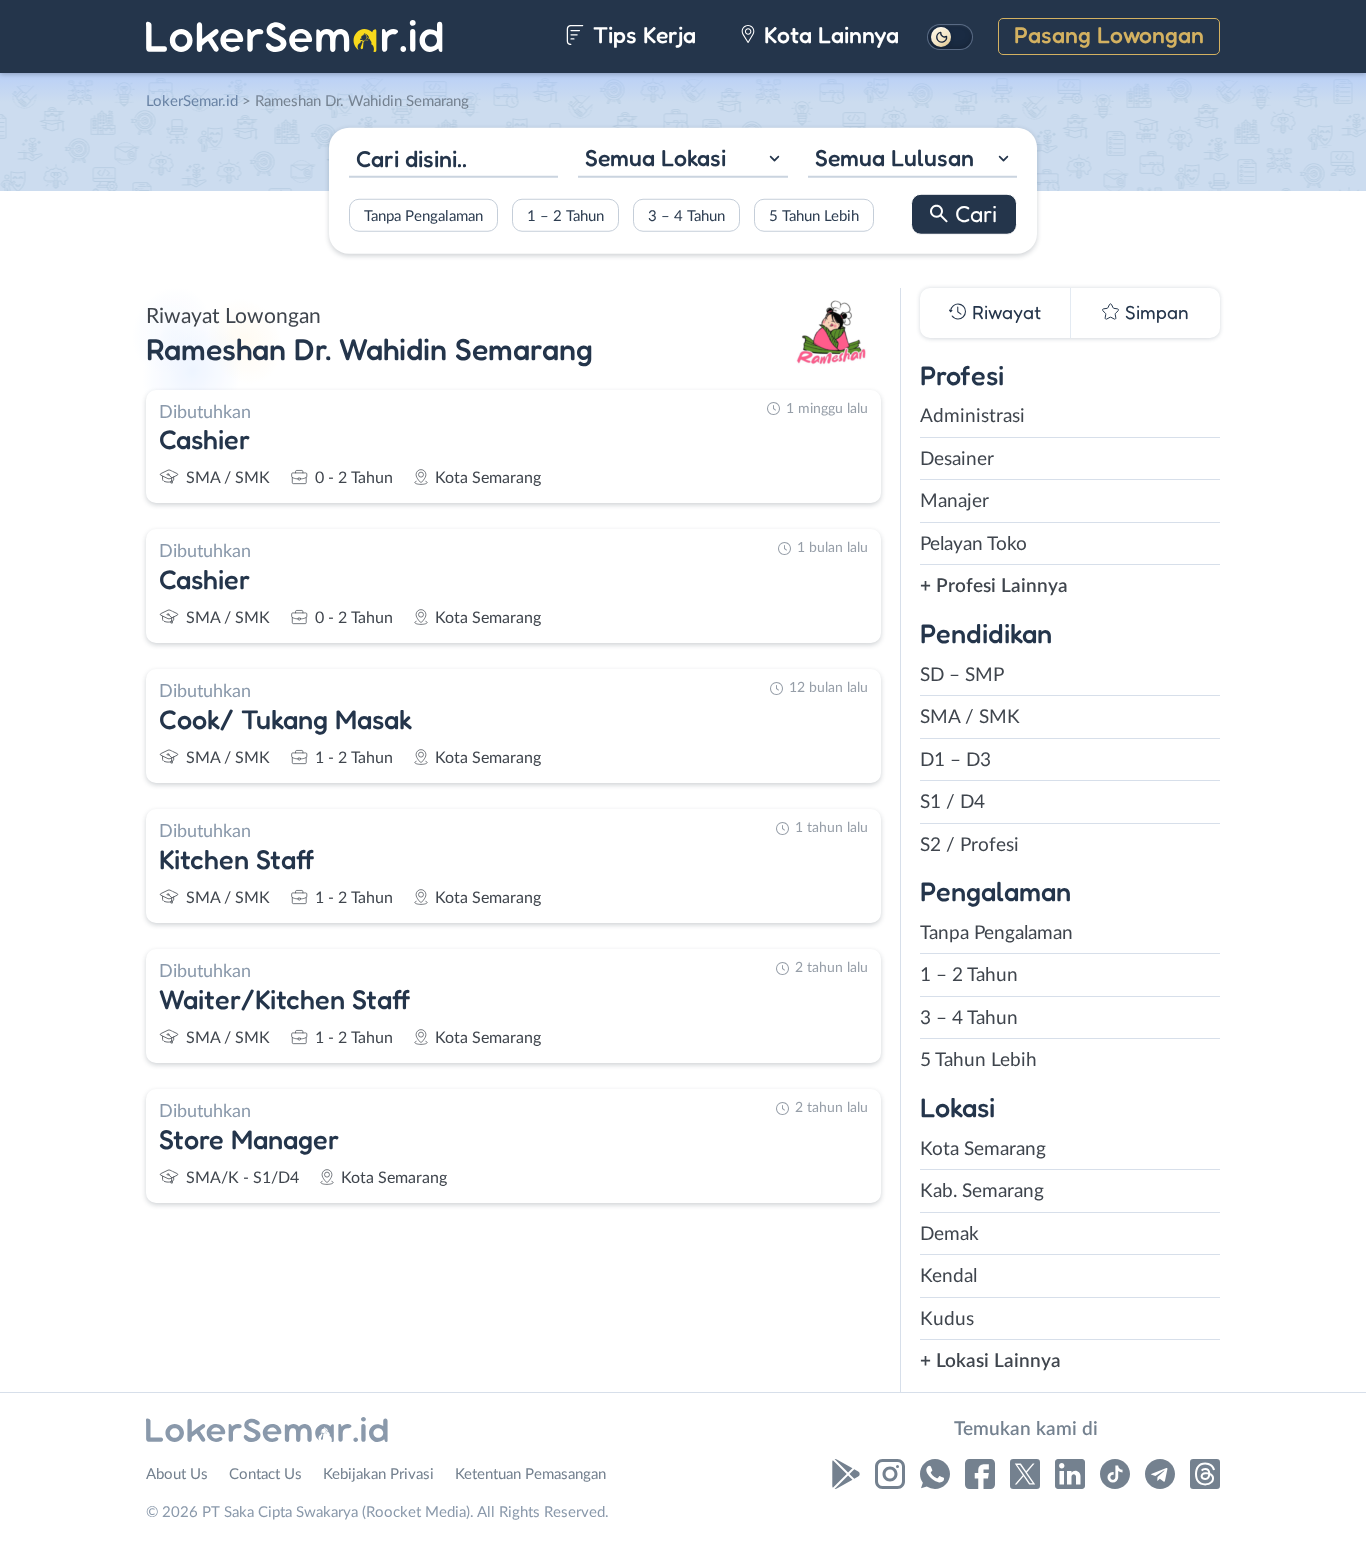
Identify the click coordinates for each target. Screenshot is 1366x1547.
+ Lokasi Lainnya (990, 1361)
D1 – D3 (955, 760)
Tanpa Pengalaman (423, 215)
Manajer (954, 501)
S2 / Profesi (969, 845)
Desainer (957, 459)
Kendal (948, 1276)
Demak (949, 1234)
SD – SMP (962, 675)
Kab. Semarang (982, 1191)
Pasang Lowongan (1109, 34)
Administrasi (972, 416)
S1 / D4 (952, 802)
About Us (177, 1474)
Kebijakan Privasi (378, 1474)
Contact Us (265, 1474)
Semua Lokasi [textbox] (655, 157)
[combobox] (682, 160)
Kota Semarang (983, 1149)
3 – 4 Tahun (686, 215)
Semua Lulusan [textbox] (894, 157)
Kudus (947, 1319)
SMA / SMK (970, 717)
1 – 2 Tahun (565, 215)
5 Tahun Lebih (814, 215)
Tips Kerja (641, 34)
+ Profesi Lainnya (994, 586)
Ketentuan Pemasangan (530, 1474)
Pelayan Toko (973, 544)
